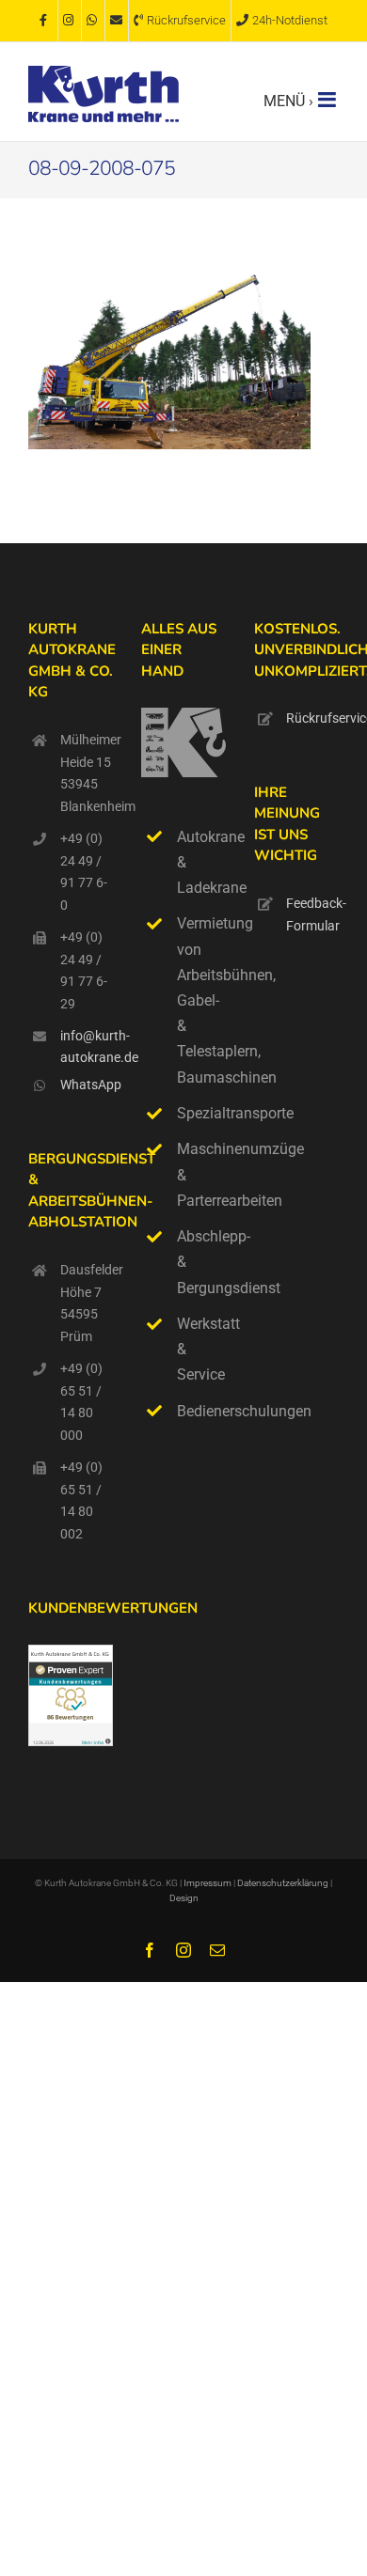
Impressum (207, 1883)
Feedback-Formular (312, 914)
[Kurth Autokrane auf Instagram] (70, 21)
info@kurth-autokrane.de (87, 1047)
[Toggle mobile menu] (328, 100)
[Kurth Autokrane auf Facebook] (46, 21)
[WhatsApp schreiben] (93, 21)
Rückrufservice (312, 718)
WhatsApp (87, 1085)
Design (184, 1898)
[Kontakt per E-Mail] (117, 21)
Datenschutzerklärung (284, 1883)
